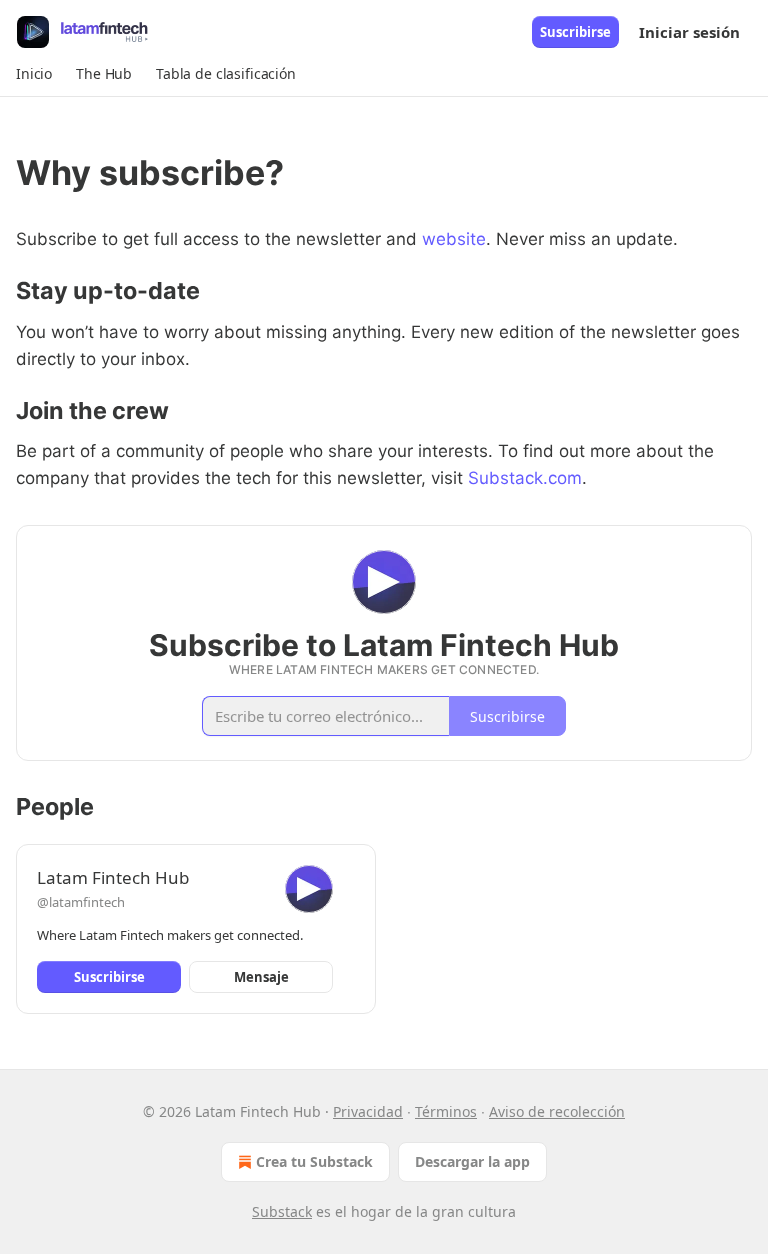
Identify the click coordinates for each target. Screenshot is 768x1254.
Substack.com (525, 478)
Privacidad (368, 1111)
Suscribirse (575, 32)
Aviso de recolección (557, 1111)
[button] (34, 74)
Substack (282, 1211)
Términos (446, 1111)
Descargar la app (472, 1161)
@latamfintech (81, 902)
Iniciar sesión (689, 32)
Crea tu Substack (314, 1161)
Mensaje (261, 977)
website (454, 239)
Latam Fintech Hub (113, 877)
